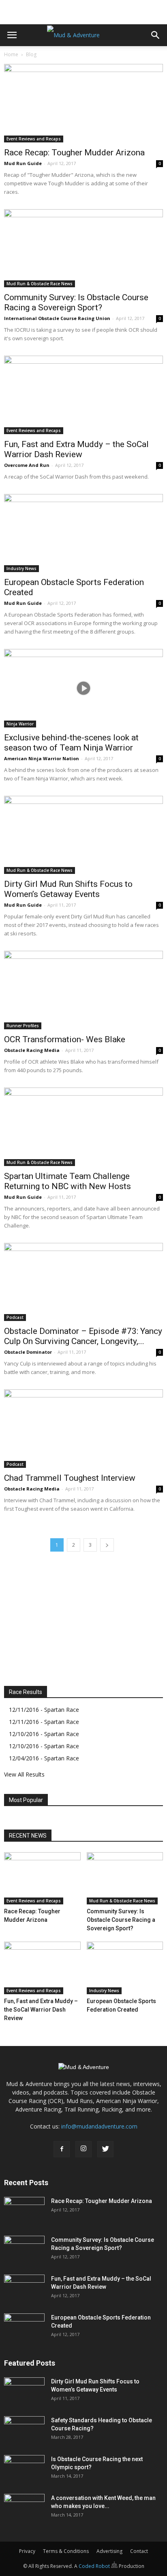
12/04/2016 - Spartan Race (44, 1758)
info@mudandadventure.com (99, 2126)
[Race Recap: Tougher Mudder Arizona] (83, 103)
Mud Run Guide (23, 163)
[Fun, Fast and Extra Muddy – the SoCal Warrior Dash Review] (83, 395)
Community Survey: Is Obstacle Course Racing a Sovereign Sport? (76, 302)
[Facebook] (62, 2149)
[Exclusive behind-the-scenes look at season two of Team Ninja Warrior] (83, 688)
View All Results (24, 1774)
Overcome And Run (27, 465)
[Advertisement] (83, 10)
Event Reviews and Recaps (34, 139)
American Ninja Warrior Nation (42, 758)
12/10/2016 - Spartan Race (44, 1734)
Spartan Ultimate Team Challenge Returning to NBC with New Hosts (67, 1181)
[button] (156, 35)
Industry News (21, 568)
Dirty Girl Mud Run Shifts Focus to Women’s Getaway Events (68, 889)
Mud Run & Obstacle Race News (40, 284)
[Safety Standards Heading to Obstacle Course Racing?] (24, 2430)
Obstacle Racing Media (32, 1050)
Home (11, 54)
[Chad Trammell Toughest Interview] (83, 1429)
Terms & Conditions (66, 2551)
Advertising (109, 2551)
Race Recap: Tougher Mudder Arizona (74, 153)
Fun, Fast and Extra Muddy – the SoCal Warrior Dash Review (76, 449)
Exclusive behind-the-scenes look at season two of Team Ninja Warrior (71, 743)
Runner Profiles (23, 1026)
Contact (139, 2551)
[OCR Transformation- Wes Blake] (83, 990)
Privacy (27, 2551)
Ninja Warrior (20, 724)
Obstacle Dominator (28, 1352)
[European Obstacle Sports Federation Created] (83, 533)
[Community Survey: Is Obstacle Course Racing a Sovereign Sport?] (83, 248)
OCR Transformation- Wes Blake (65, 1039)
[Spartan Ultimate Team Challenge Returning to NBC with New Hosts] (83, 1127)
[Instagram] (83, 2149)
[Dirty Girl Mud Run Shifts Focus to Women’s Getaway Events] (83, 835)
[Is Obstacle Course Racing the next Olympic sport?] (24, 2469)
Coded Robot (95, 2566)
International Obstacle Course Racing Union (57, 318)
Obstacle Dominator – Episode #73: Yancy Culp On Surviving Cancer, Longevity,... (83, 1336)
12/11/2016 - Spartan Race (44, 1710)
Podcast (15, 1317)
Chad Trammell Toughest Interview (70, 1478)
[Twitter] (105, 2149)
